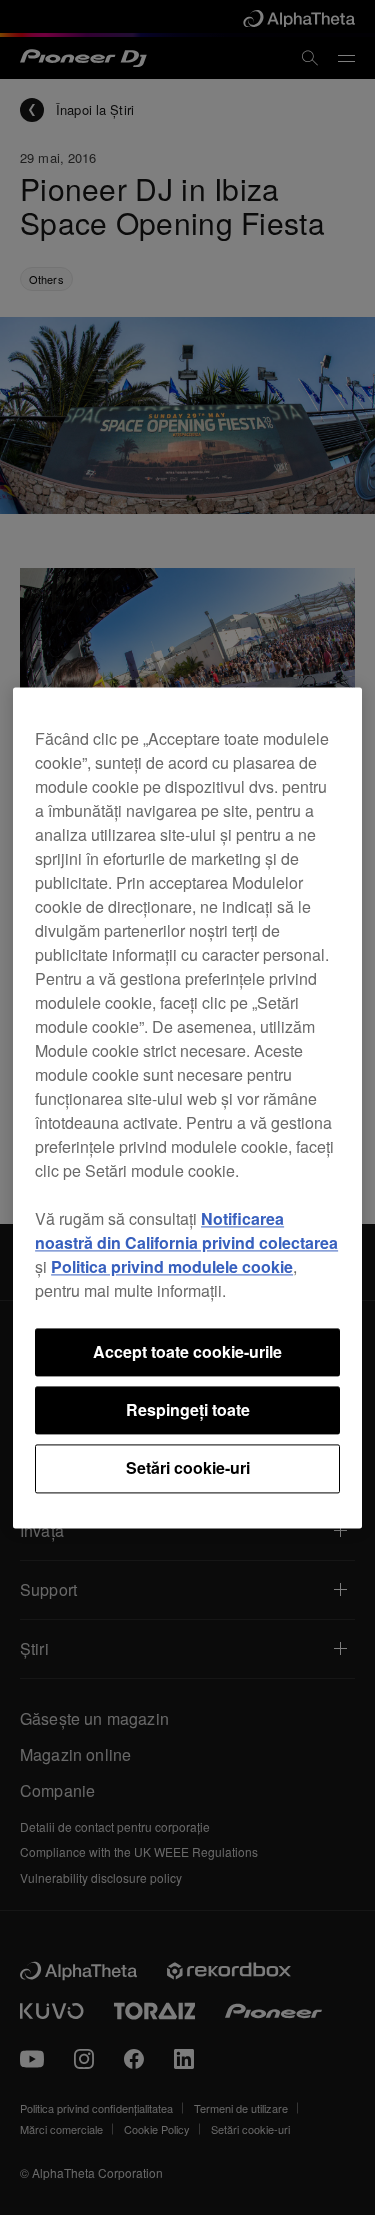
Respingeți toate (188, 1409)
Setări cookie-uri (188, 1468)
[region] (187, 1107)
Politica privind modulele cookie (172, 1266)
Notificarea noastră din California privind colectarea (186, 1230)
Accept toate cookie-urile (187, 1351)
